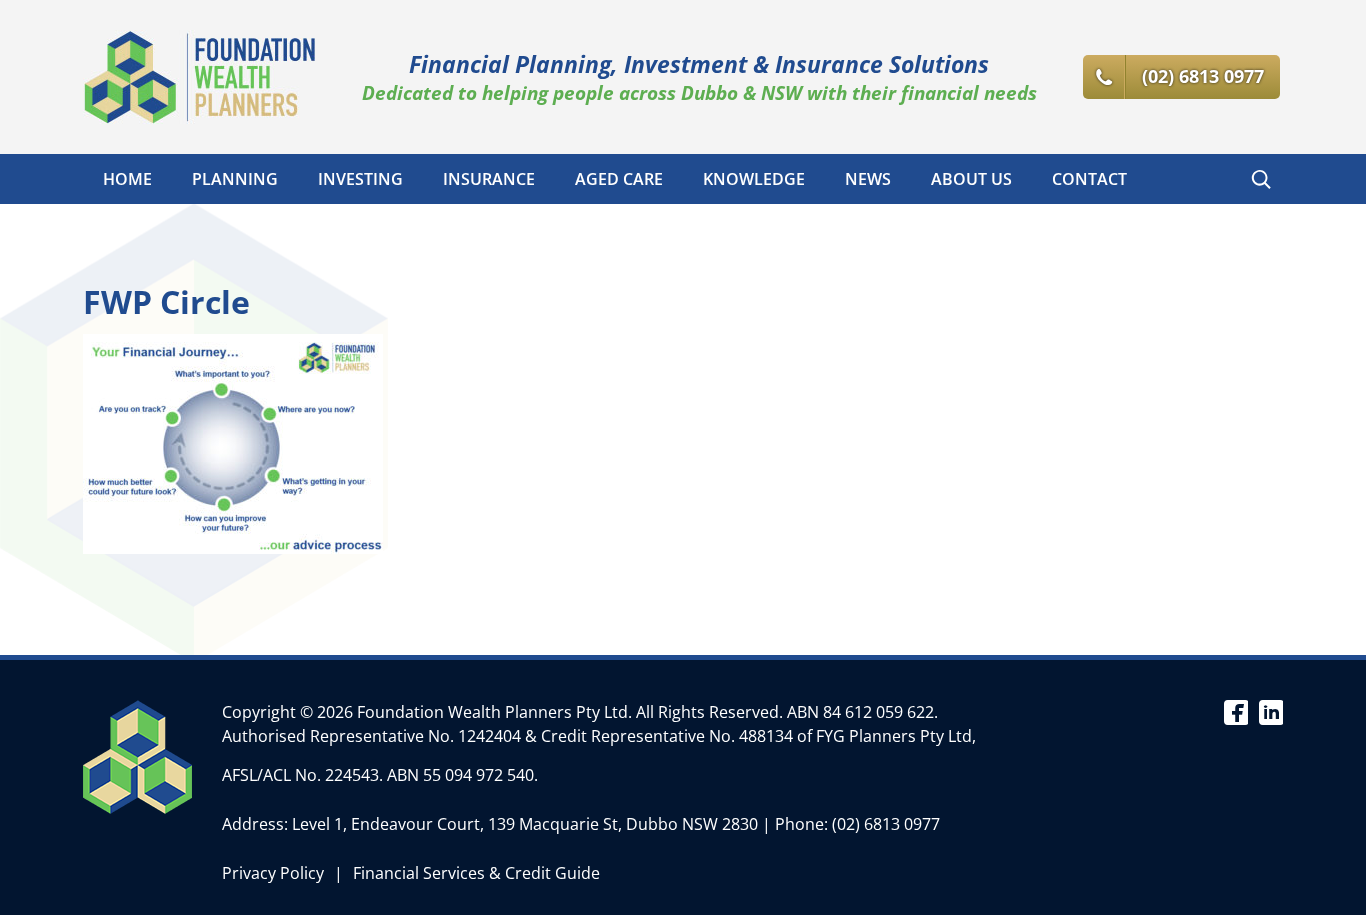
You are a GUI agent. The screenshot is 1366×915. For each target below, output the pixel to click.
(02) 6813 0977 (886, 824)
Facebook (1235, 711)
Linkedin (1270, 711)
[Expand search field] (1261, 179)
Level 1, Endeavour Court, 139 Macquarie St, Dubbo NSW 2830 (525, 824)
